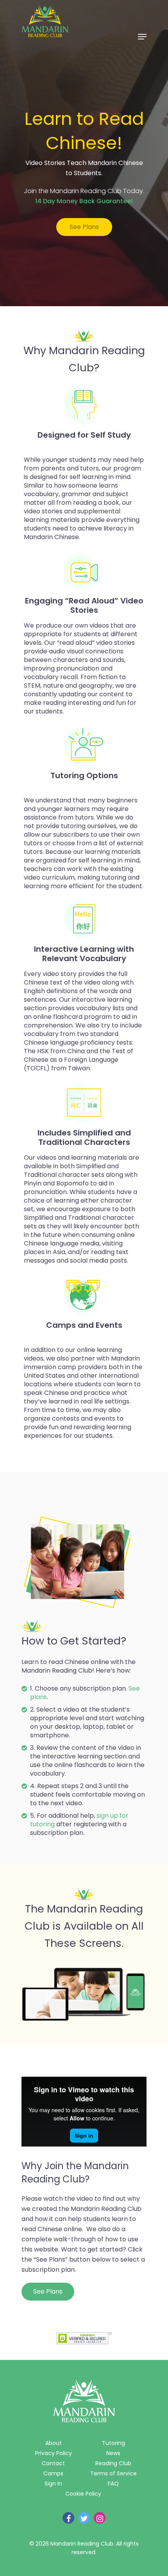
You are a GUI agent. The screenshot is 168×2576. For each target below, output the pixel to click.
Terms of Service (113, 2473)
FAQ (113, 2484)
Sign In (53, 2484)
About (54, 2443)
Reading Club (113, 2463)
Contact (53, 2463)
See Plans (84, 227)
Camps (53, 2473)
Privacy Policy (54, 2453)
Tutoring (113, 2443)
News (113, 2453)
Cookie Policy (83, 2494)
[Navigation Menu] (142, 37)
